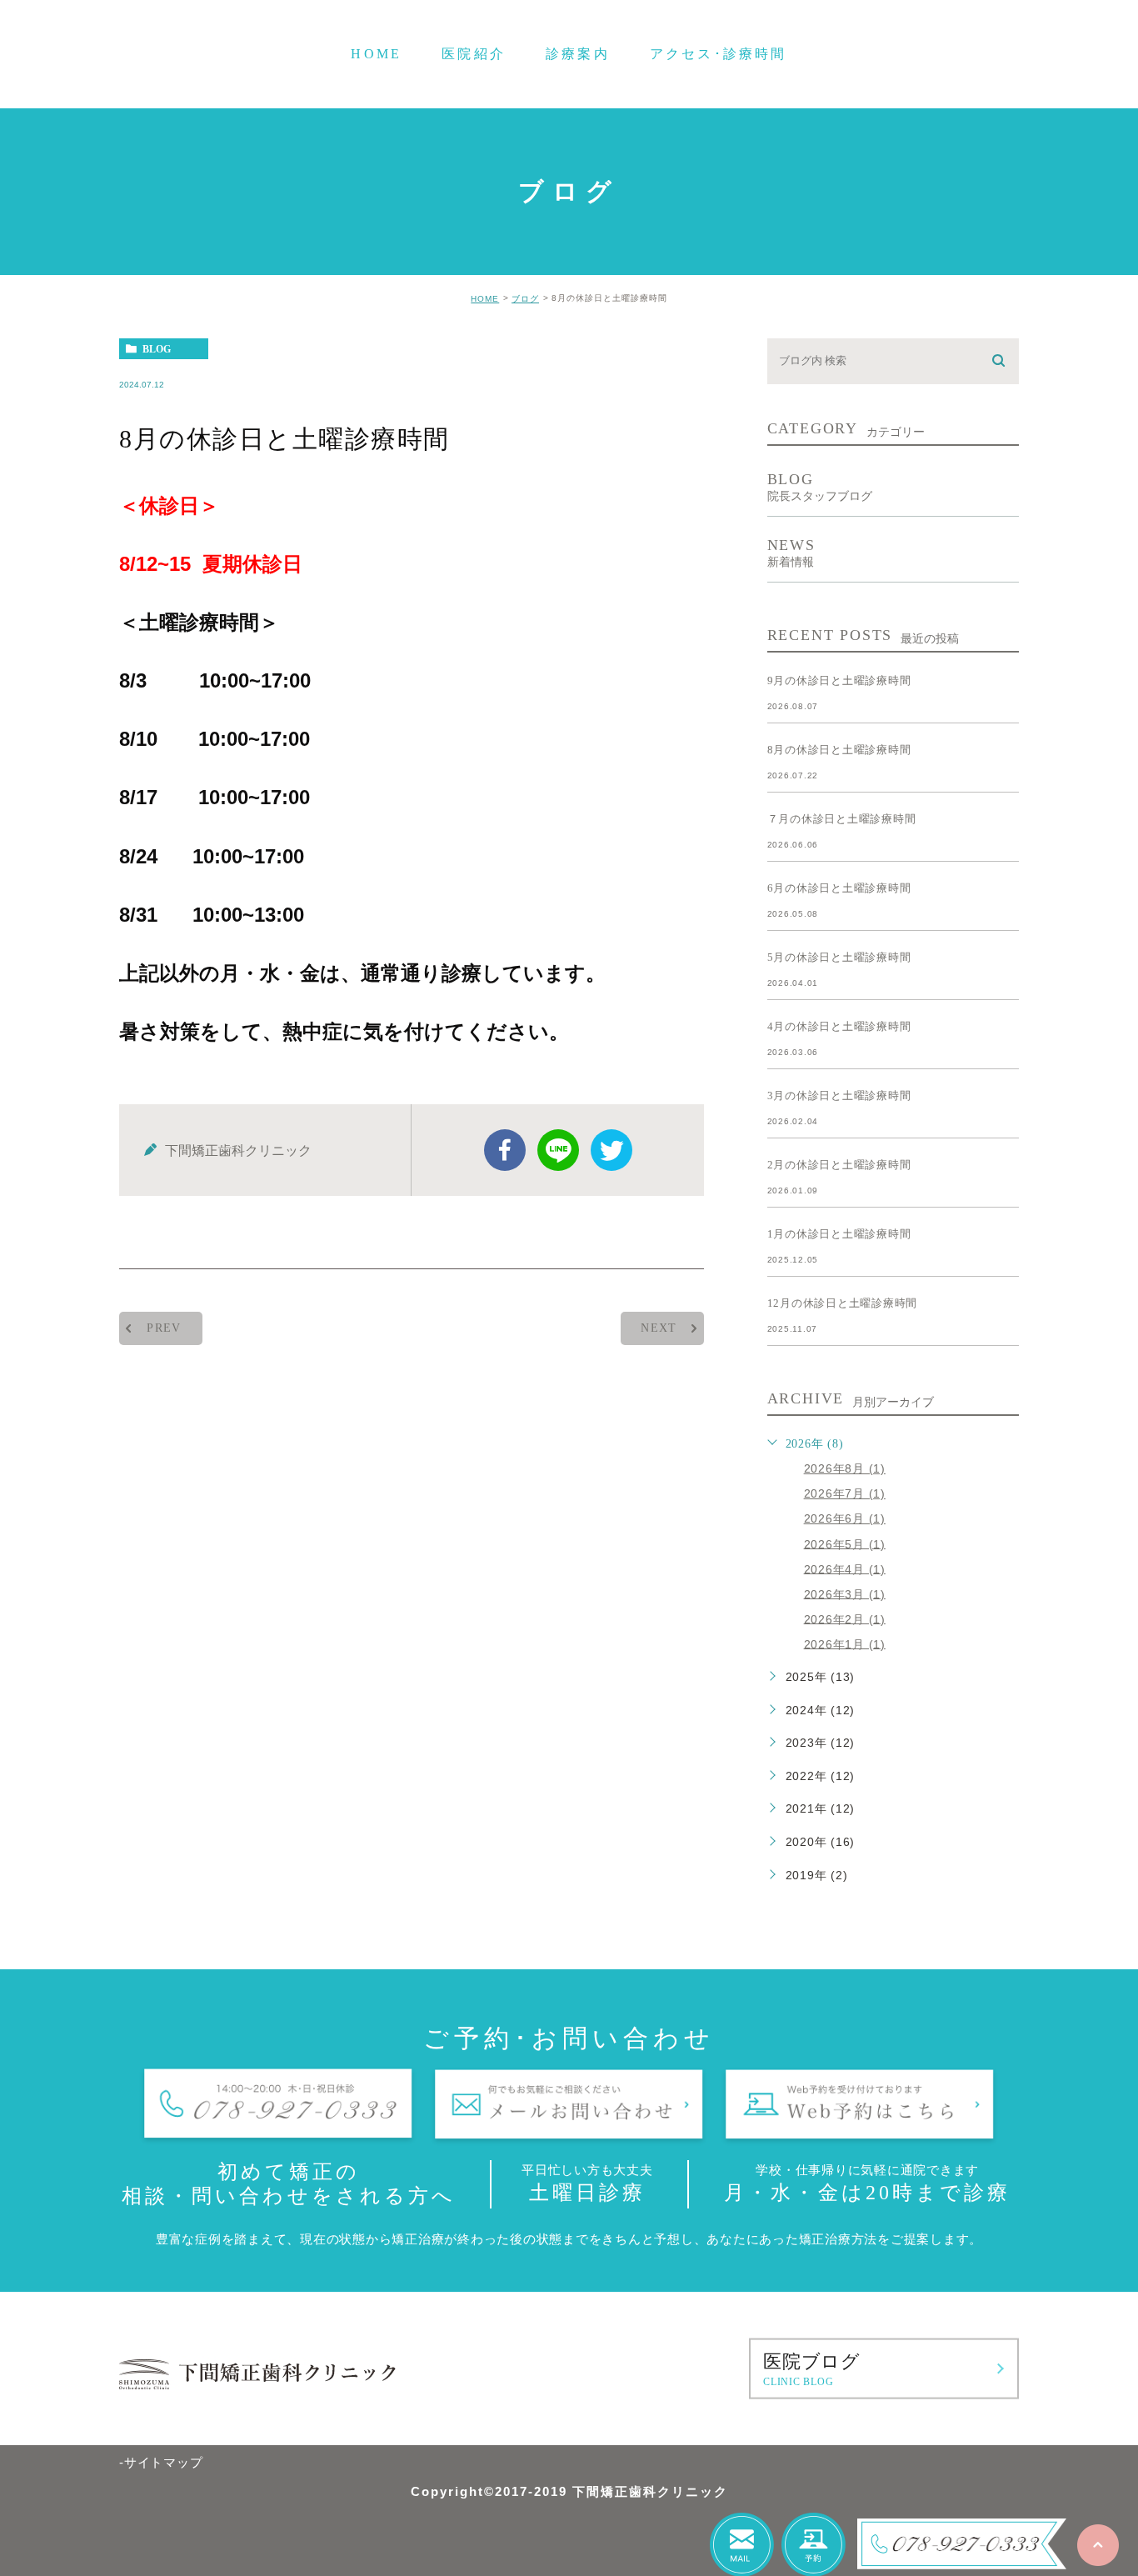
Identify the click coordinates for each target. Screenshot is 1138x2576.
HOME (485, 299)
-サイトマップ (161, 2462)
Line (558, 1150)
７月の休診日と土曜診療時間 (842, 819)
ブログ (525, 299)
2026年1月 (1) (845, 1643)
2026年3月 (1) (845, 1593)
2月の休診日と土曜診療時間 (839, 1165)
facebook (505, 1150)
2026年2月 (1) (845, 1618)
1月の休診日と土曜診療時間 (839, 1234)
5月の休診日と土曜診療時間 (839, 957)
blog (157, 349)
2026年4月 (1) (845, 1568)
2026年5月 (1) (845, 1543)
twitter (611, 1150)
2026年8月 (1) (845, 1468)
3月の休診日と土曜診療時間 (839, 1095)
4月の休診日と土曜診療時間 (839, 1026)
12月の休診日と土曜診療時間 (843, 1303)
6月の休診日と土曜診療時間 (839, 888)
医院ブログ (812, 2368)
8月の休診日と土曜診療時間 (839, 750)
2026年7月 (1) (845, 1493)
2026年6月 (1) (845, 1518)
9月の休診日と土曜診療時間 (839, 680)
